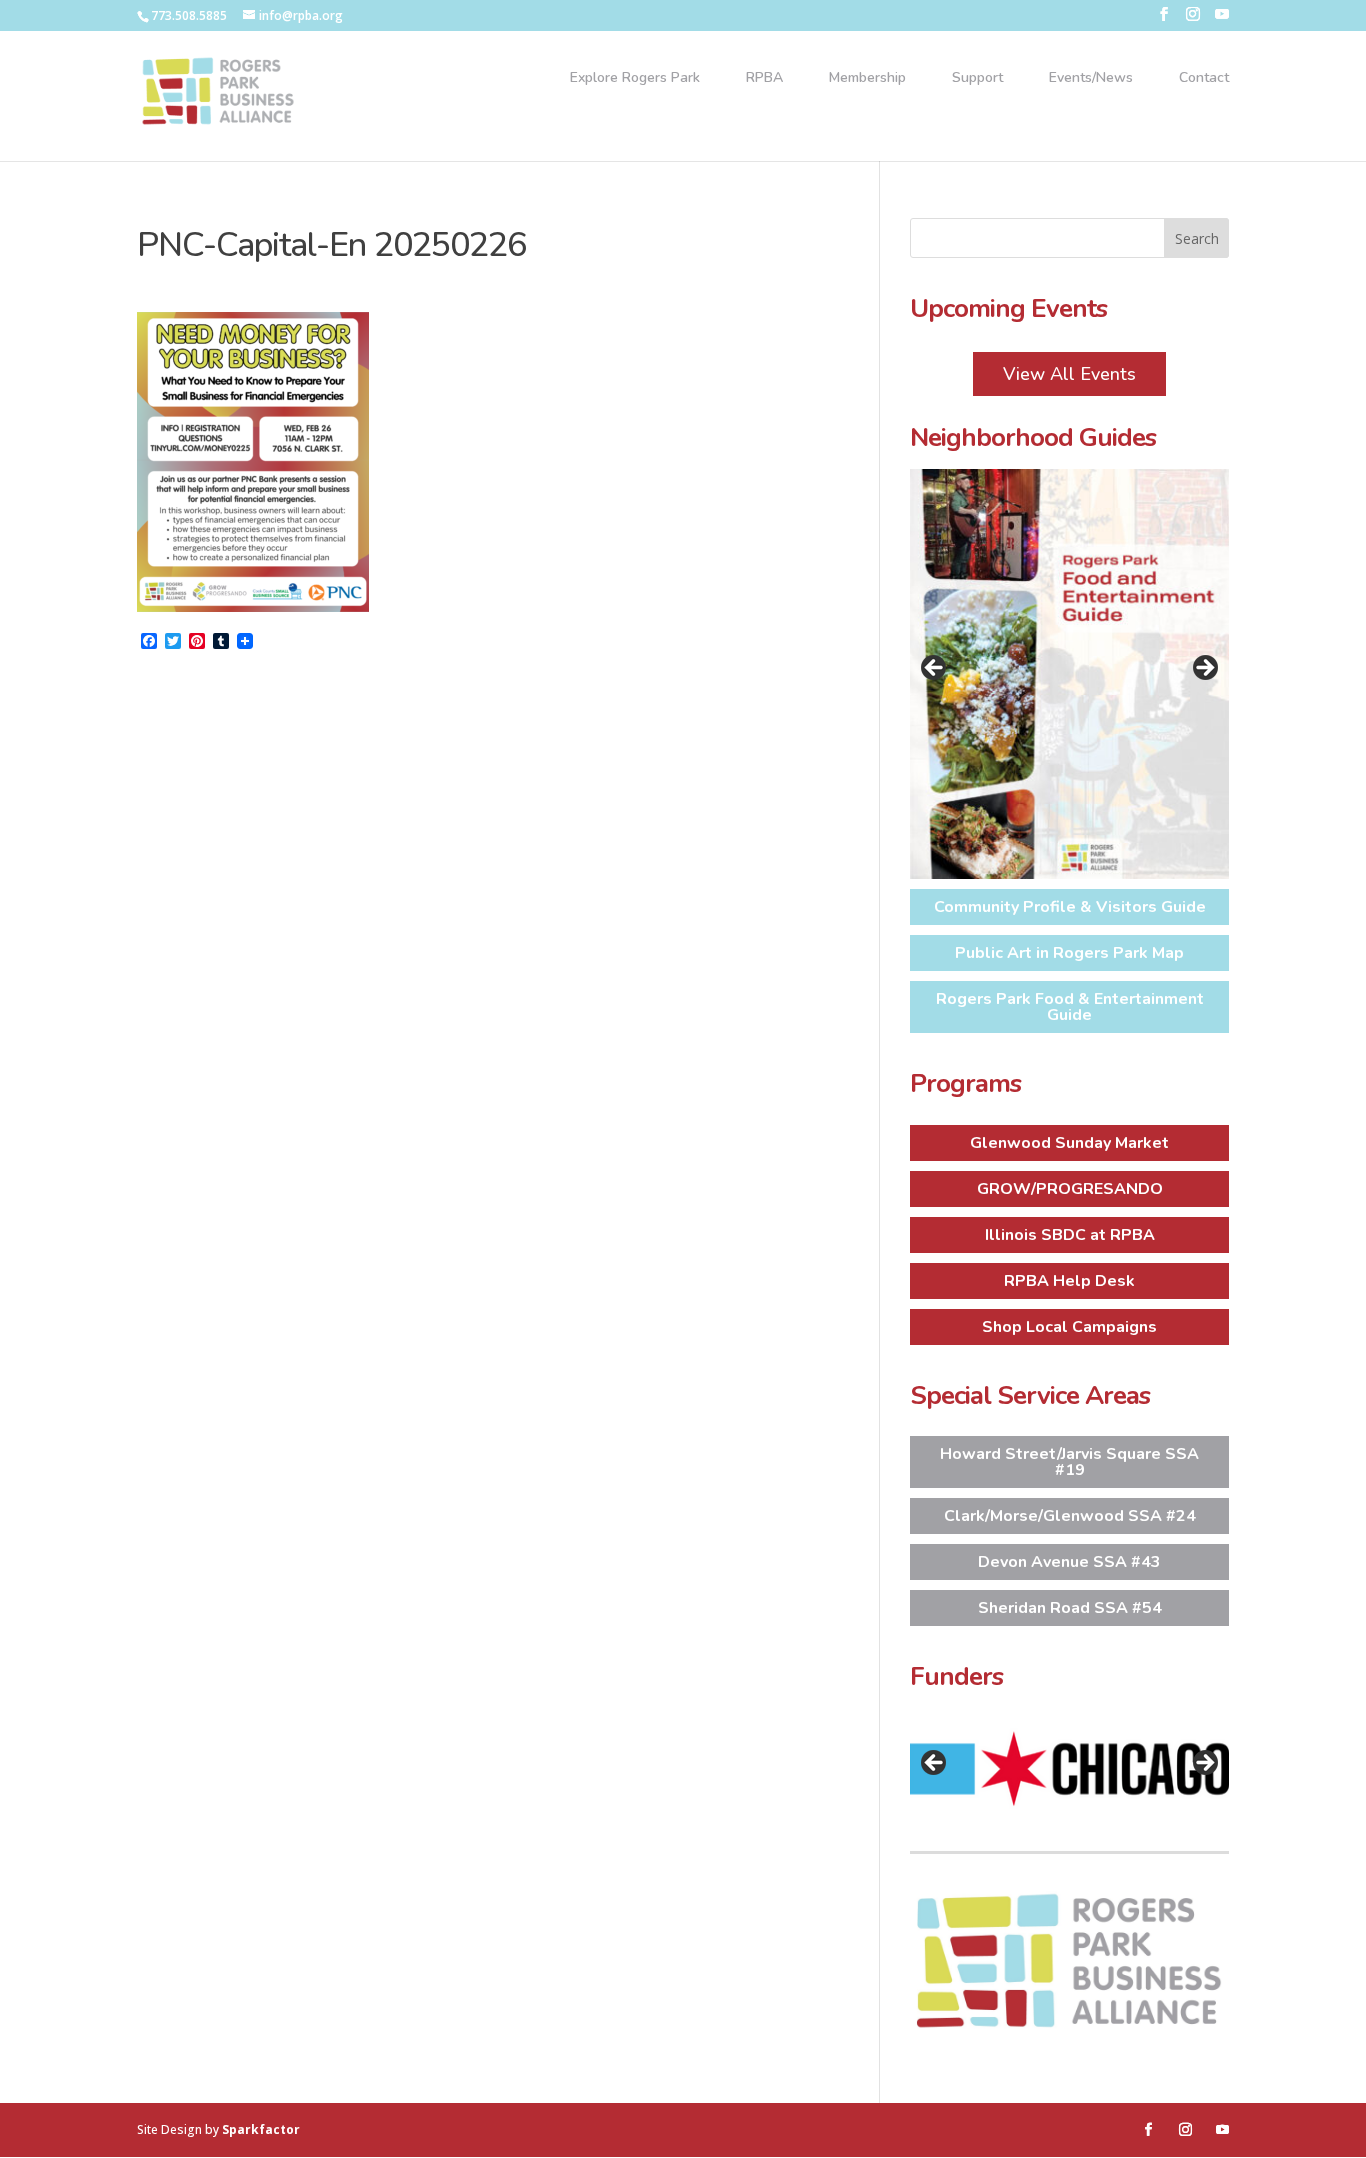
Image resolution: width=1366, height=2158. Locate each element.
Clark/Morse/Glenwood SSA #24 (1070, 1516)
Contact (1204, 79)
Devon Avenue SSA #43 (1069, 1562)
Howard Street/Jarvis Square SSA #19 (1069, 1462)
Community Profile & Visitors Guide (1070, 907)
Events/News (1091, 79)
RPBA (764, 79)
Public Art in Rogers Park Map (1069, 953)
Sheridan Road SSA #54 (1070, 1608)
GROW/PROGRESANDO (1070, 1189)
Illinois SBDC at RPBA (1070, 1235)
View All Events (1069, 374)
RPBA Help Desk (1069, 1281)
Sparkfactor (261, 2129)
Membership (867, 79)
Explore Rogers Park (635, 79)
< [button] (935, 669)
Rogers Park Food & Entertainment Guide (1070, 1007)
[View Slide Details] (1070, 674)
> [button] (1204, 669)
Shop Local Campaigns (1069, 1327)
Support (977, 79)
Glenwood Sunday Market (1069, 1143)
